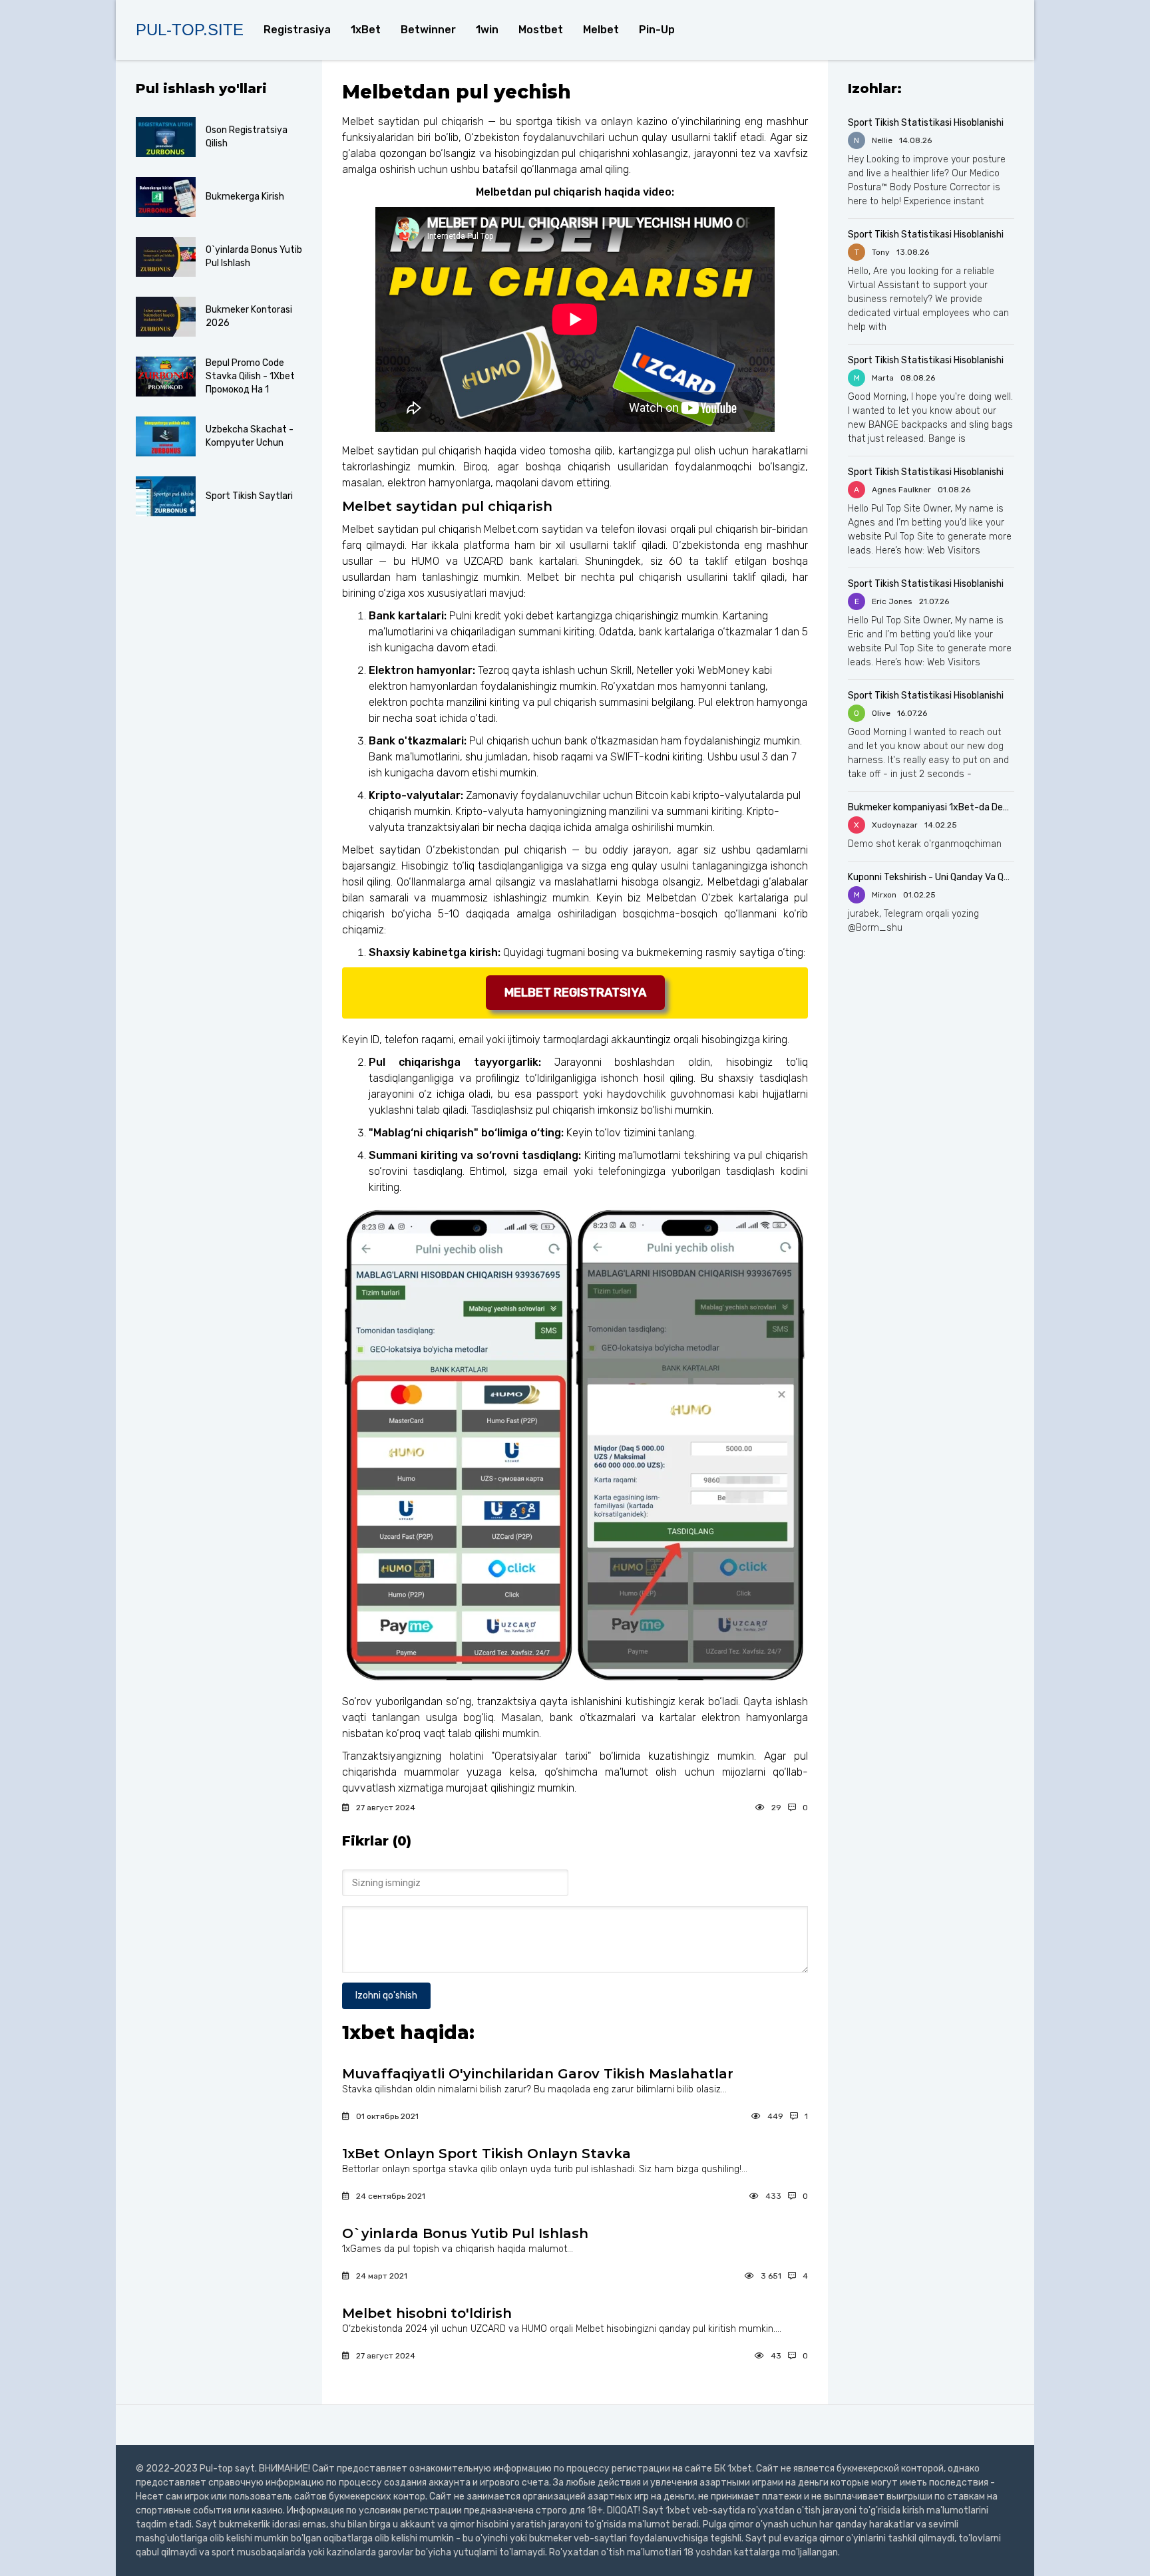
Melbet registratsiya (575, 993)
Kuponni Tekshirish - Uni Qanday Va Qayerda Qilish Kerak (931, 877)
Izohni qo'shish (386, 1996)
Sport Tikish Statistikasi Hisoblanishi (926, 123)
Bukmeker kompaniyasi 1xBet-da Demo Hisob (931, 807)
